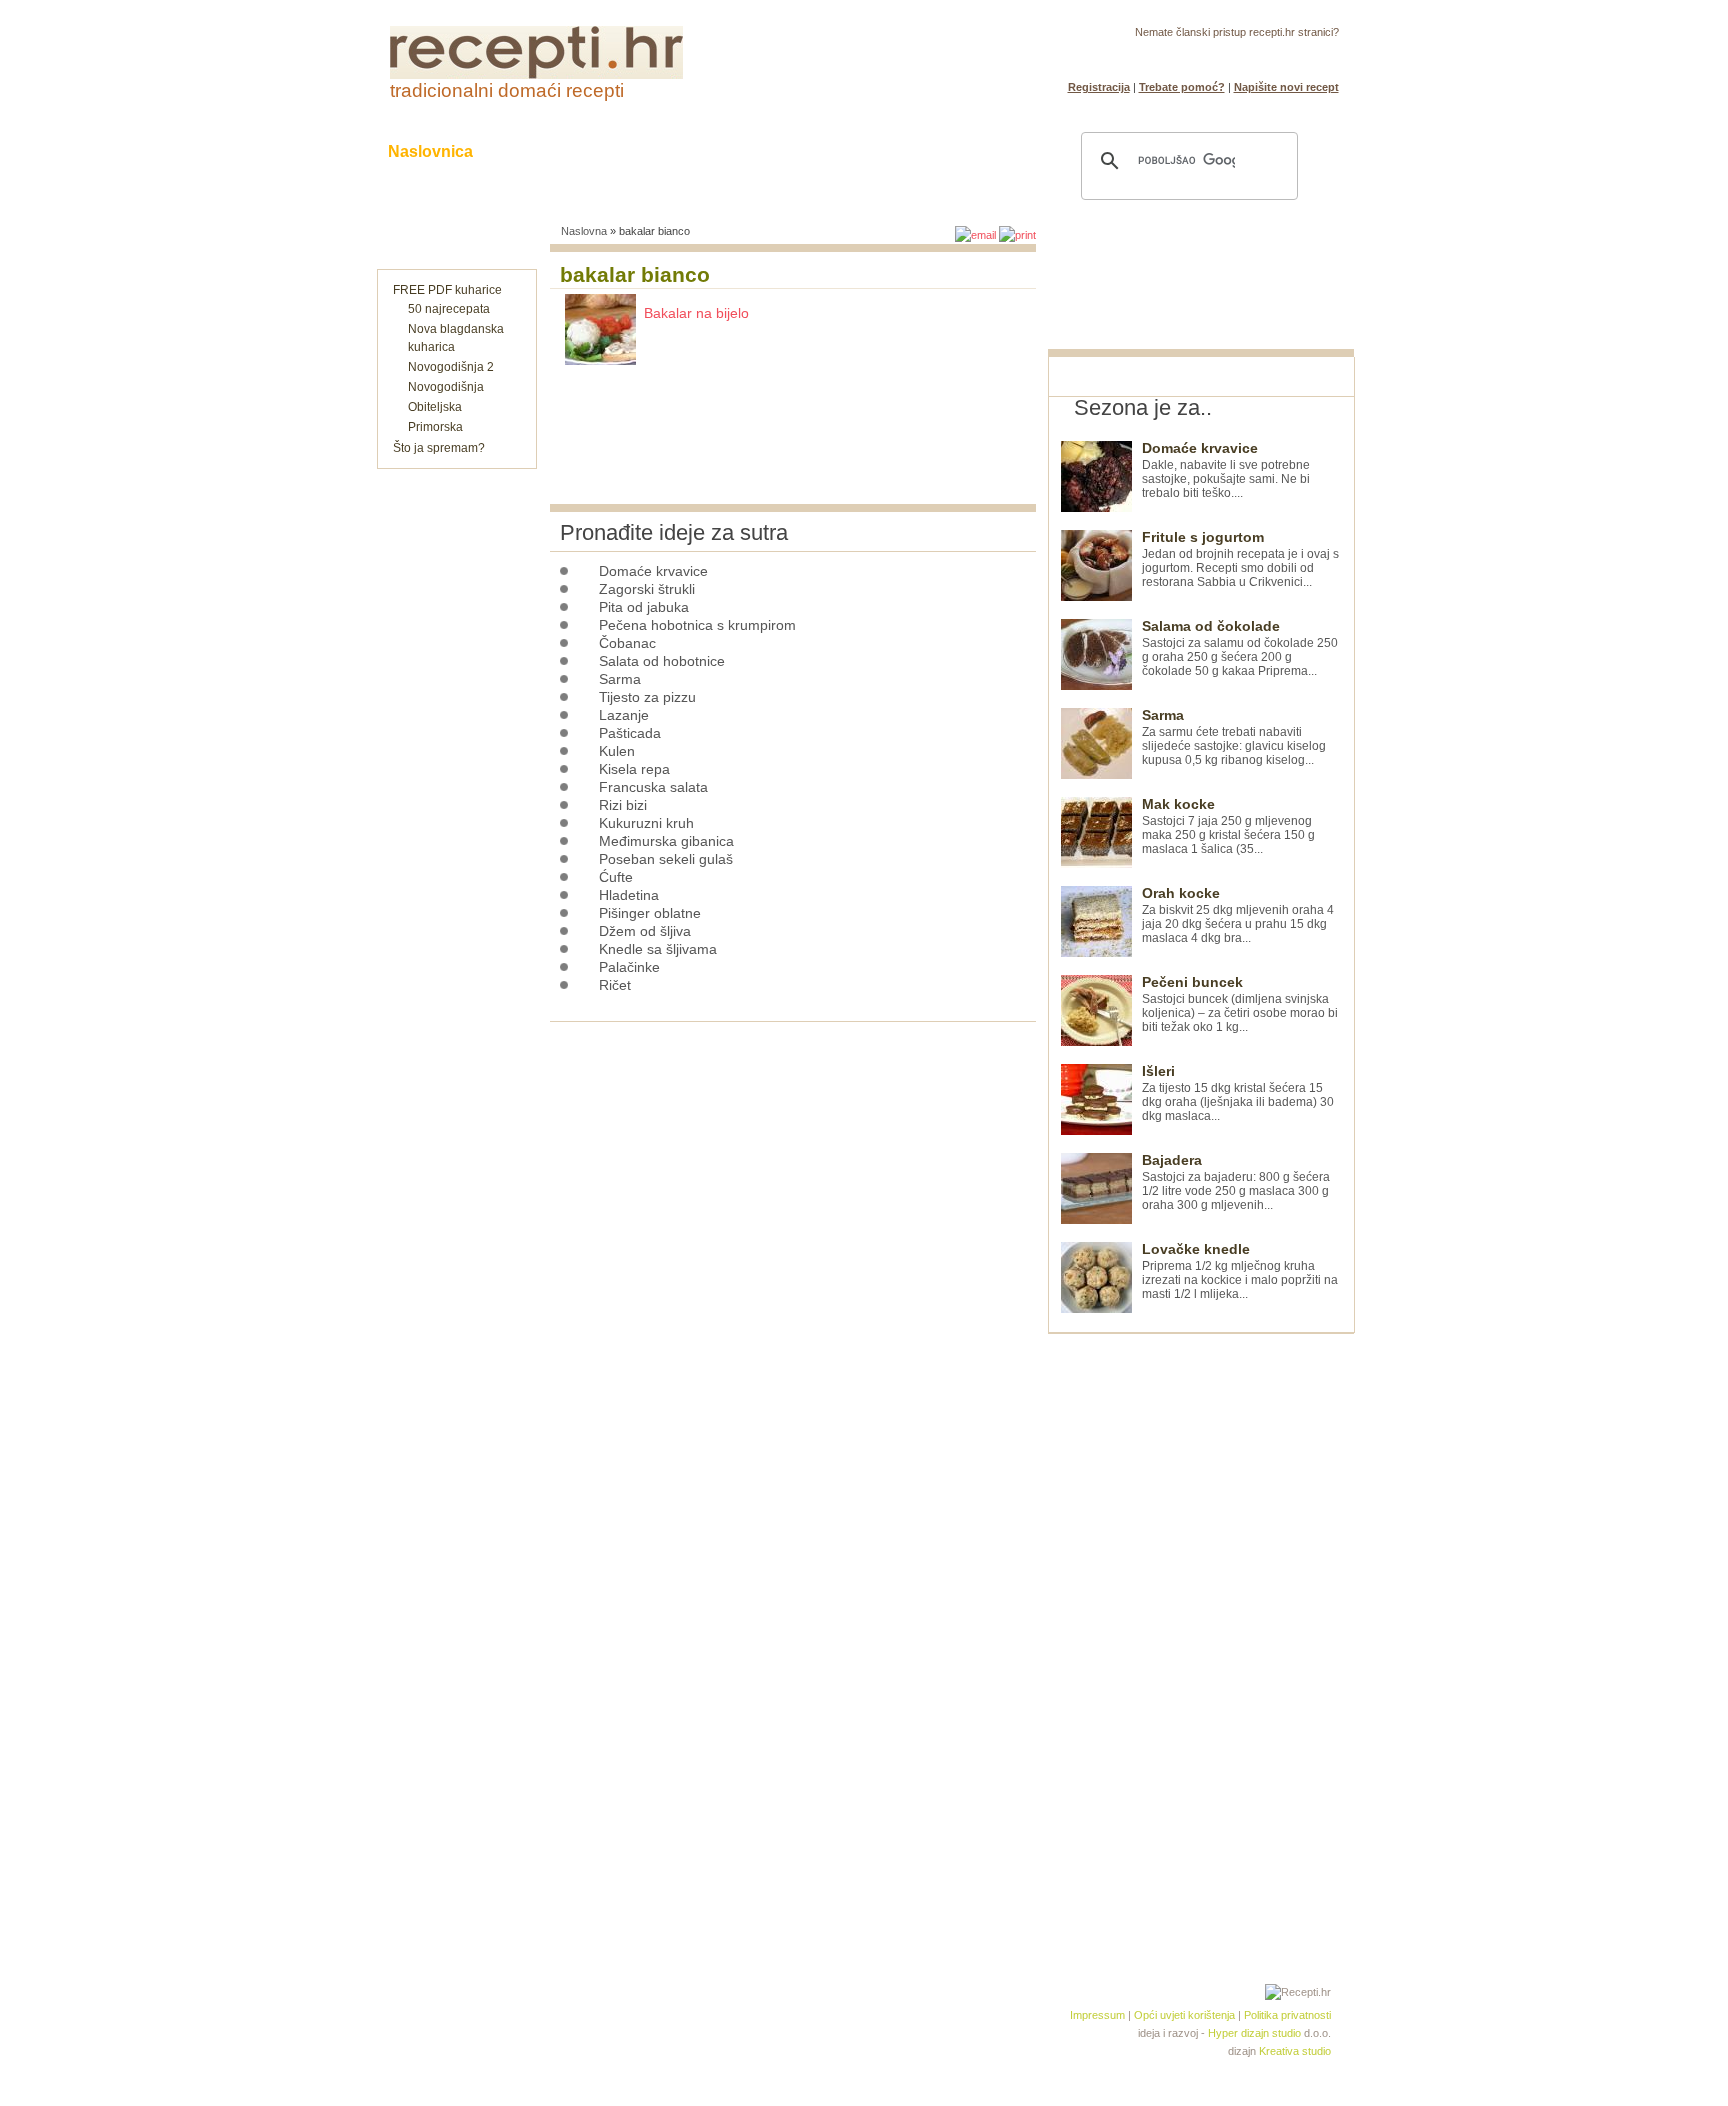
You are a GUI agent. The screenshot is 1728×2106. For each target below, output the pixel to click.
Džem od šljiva (645, 931)
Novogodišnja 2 (451, 367)
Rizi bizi (623, 805)
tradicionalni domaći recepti (507, 90)
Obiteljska (435, 407)
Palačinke (629, 967)
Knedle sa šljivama (658, 949)
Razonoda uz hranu (933, 151)
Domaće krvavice (653, 571)
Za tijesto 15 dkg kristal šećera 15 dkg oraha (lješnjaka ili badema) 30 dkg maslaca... (1238, 1093)
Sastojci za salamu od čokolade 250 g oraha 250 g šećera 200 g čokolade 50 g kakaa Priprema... (1240, 648)
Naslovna (584, 231)
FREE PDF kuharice (447, 290)
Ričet (615, 985)
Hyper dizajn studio (1254, 2033)
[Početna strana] (536, 75)
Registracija (1099, 87)
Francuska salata (653, 787)
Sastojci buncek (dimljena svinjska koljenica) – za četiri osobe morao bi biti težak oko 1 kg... (1240, 1004)
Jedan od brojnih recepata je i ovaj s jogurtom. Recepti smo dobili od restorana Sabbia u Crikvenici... (1240, 559)
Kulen (617, 751)
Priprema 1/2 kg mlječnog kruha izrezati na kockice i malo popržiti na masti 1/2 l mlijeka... (1240, 1271)
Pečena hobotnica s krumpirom (697, 625)
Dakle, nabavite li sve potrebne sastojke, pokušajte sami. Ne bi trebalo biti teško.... (1226, 470)
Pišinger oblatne (650, 913)
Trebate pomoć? (1182, 87)
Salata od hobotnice (662, 661)
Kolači (635, 151)
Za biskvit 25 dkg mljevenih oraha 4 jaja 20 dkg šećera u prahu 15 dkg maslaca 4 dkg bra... (1238, 915)
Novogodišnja (446, 387)
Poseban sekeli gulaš (666, 859)
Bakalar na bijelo (696, 313)
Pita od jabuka (644, 607)
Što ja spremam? (439, 448)
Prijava (1277, 56)
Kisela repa (634, 769)
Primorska (435, 427)
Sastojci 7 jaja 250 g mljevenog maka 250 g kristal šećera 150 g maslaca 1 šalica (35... (1228, 826)
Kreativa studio (1295, 2051)
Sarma (620, 679)
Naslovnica (430, 151)
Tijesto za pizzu (647, 697)
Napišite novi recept (1286, 87)
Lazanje (624, 715)
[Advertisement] (1198, 1634)
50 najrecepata (449, 309)
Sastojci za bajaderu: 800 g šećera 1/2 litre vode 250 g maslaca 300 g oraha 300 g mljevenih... (1236, 1182)
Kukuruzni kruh (646, 823)
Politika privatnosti (1287, 2015)
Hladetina (629, 895)
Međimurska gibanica (666, 841)
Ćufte (616, 877)
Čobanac (627, 643)
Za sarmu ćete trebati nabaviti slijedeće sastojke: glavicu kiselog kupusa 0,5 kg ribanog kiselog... (1234, 737)
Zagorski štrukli (647, 589)
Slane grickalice (759, 151)
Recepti (542, 151)
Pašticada (630, 733)
